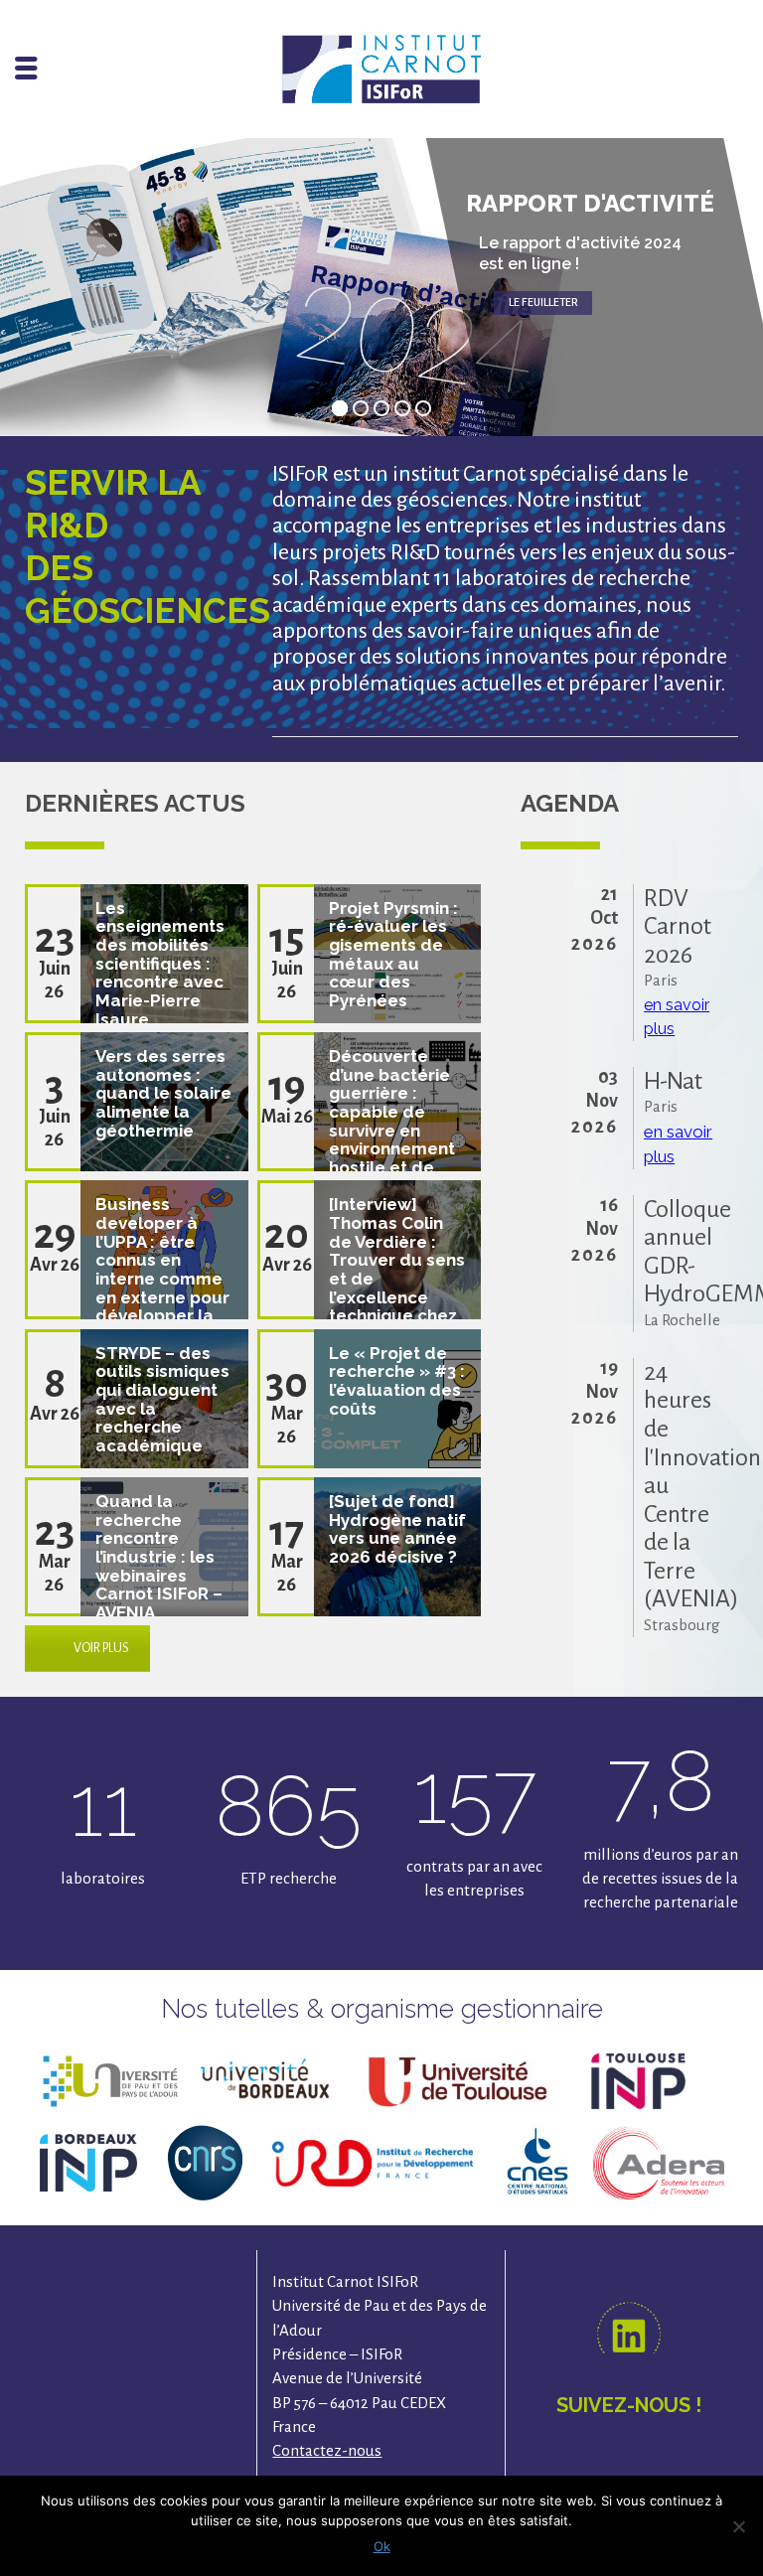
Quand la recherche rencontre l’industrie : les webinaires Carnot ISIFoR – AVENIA (159, 1557)
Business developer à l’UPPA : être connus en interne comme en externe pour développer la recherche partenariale (162, 1278)
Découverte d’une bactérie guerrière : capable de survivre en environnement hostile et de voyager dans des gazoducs (392, 1130)
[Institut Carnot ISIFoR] (381, 67)
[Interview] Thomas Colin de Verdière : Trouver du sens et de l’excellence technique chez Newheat (397, 1269)
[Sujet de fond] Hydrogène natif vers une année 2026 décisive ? (397, 1529)
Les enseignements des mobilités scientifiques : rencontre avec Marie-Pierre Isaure (160, 964)
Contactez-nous (327, 2450)
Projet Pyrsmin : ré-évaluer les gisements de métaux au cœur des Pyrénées (393, 954)
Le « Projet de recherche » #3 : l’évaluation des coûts (397, 1381)
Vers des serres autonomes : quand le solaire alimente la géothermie (163, 1093)
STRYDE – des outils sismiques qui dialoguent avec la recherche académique (162, 1399)
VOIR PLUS (101, 1648)
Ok (382, 2546)
